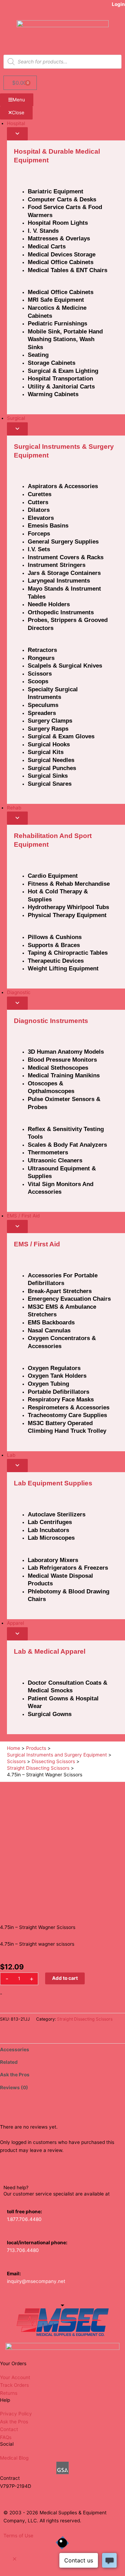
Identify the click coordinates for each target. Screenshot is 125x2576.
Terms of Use (18, 2536)
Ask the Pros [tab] (15, 2075)
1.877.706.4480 (24, 2219)
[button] (15, 2559)
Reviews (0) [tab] (14, 2087)
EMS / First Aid (37, 1244)
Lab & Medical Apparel (50, 1651)
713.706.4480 (23, 2250)
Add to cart (65, 1978)
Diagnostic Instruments (51, 1021)
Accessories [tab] (15, 2050)
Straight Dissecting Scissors (85, 2019)
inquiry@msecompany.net (36, 2281)
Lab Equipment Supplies (53, 1483)
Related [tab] (9, 2062)
